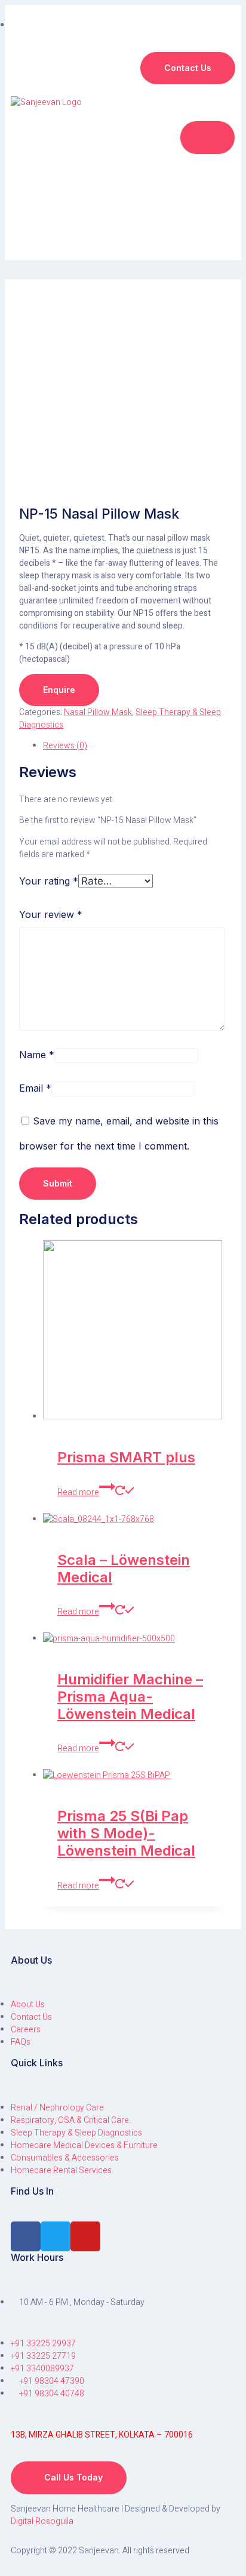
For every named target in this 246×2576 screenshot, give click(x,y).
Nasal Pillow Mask (98, 712)
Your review (51, 914)
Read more (78, 1492)
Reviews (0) (65, 746)
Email (35, 1088)
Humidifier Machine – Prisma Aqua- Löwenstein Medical (130, 1697)
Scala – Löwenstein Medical (124, 1569)
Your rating (49, 881)
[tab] (135, 746)
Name (37, 1055)
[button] (188, 68)
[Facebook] (26, 2236)
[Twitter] (56, 2236)
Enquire (59, 690)
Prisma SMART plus (126, 1457)
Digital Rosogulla (42, 2521)
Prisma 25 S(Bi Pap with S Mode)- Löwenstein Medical (126, 1833)
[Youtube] (85, 2236)
